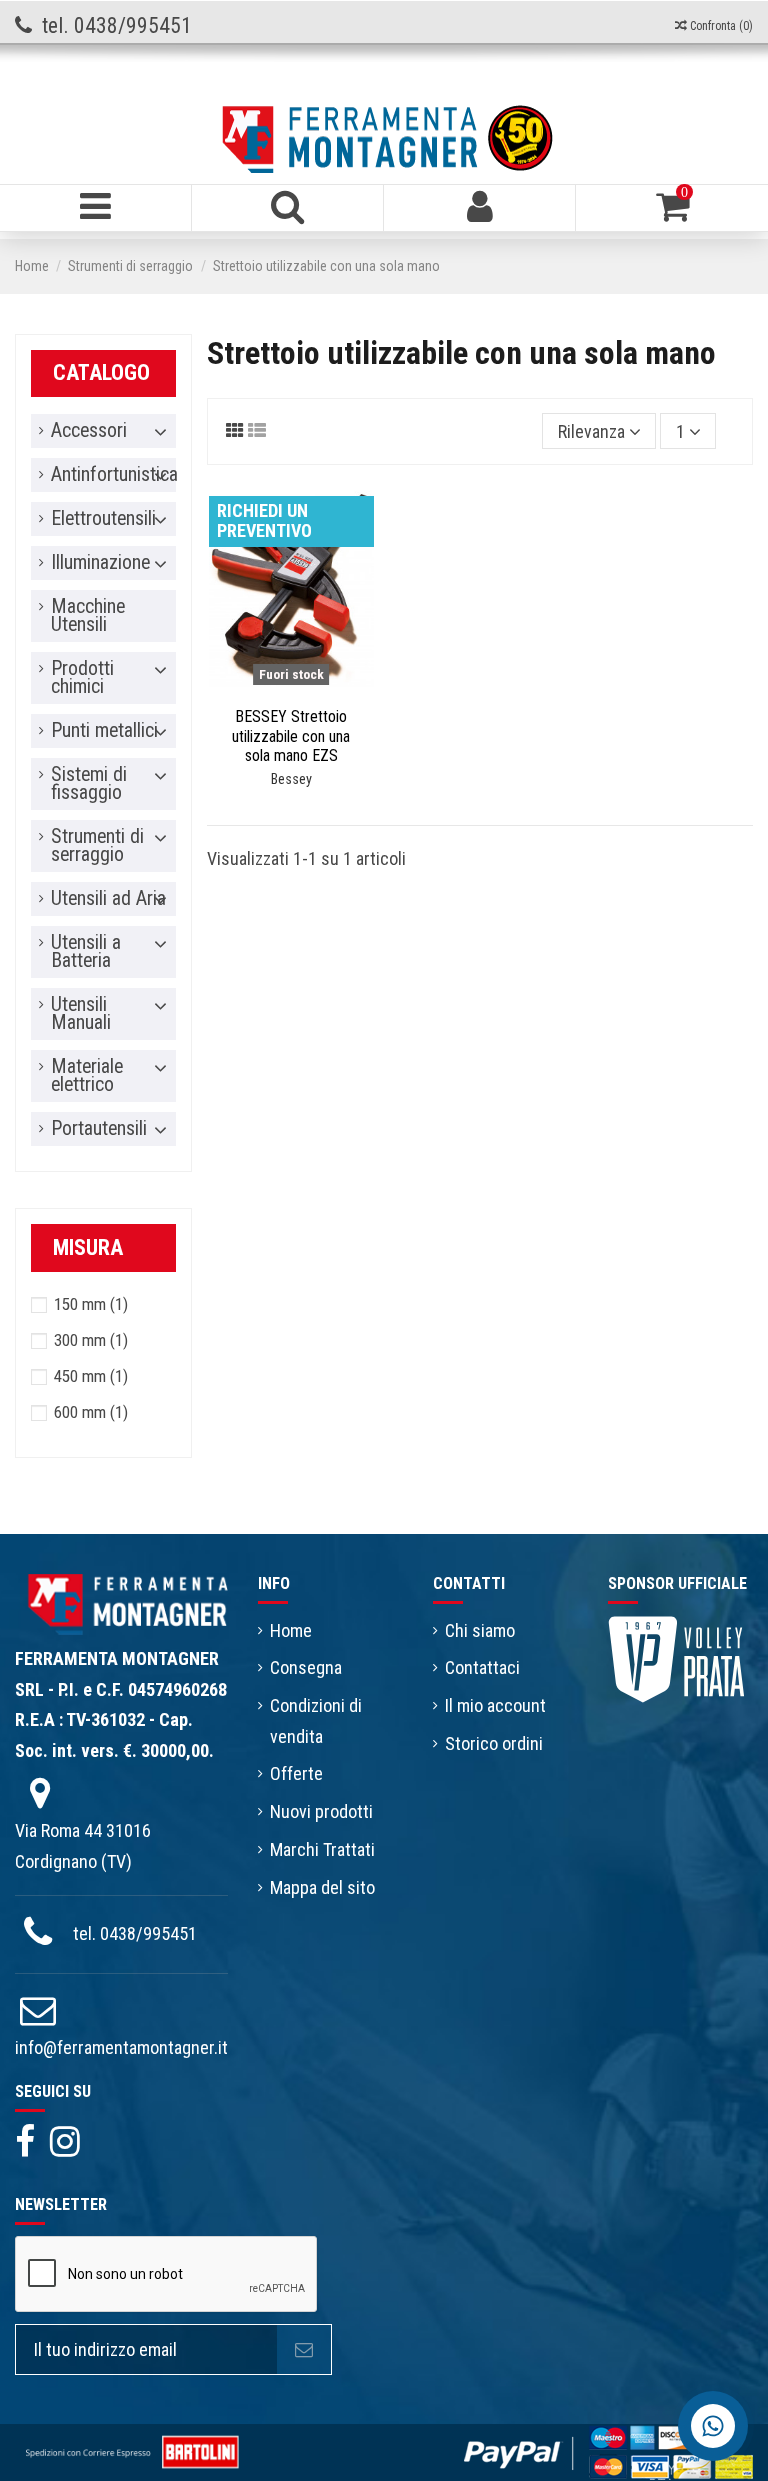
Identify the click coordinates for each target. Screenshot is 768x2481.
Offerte (296, 1773)
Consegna (306, 1667)
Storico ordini (494, 1743)
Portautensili (99, 1129)
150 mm (91, 1304)
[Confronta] (273, 688)
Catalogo (101, 372)
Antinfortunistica (114, 475)
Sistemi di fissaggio (89, 784)
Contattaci (482, 1667)
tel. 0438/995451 (135, 1933)
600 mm (91, 1412)
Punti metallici (104, 731)
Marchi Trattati (322, 1849)
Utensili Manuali (81, 1014)
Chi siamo (480, 1630)
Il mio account (495, 1705)
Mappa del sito (322, 1887)
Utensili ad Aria (108, 899)
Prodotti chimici (82, 678)
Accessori (89, 431)
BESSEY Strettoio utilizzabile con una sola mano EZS (291, 735)
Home (291, 1630)
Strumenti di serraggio (97, 846)
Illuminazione (100, 563)
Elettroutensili (103, 519)
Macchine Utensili (88, 616)
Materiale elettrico (87, 1076)
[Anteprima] (309, 688)
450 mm (91, 1376)
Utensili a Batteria (86, 952)
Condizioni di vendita (316, 1721)
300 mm (91, 1340)
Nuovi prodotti (321, 1811)
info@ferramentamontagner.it (121, 2047)
